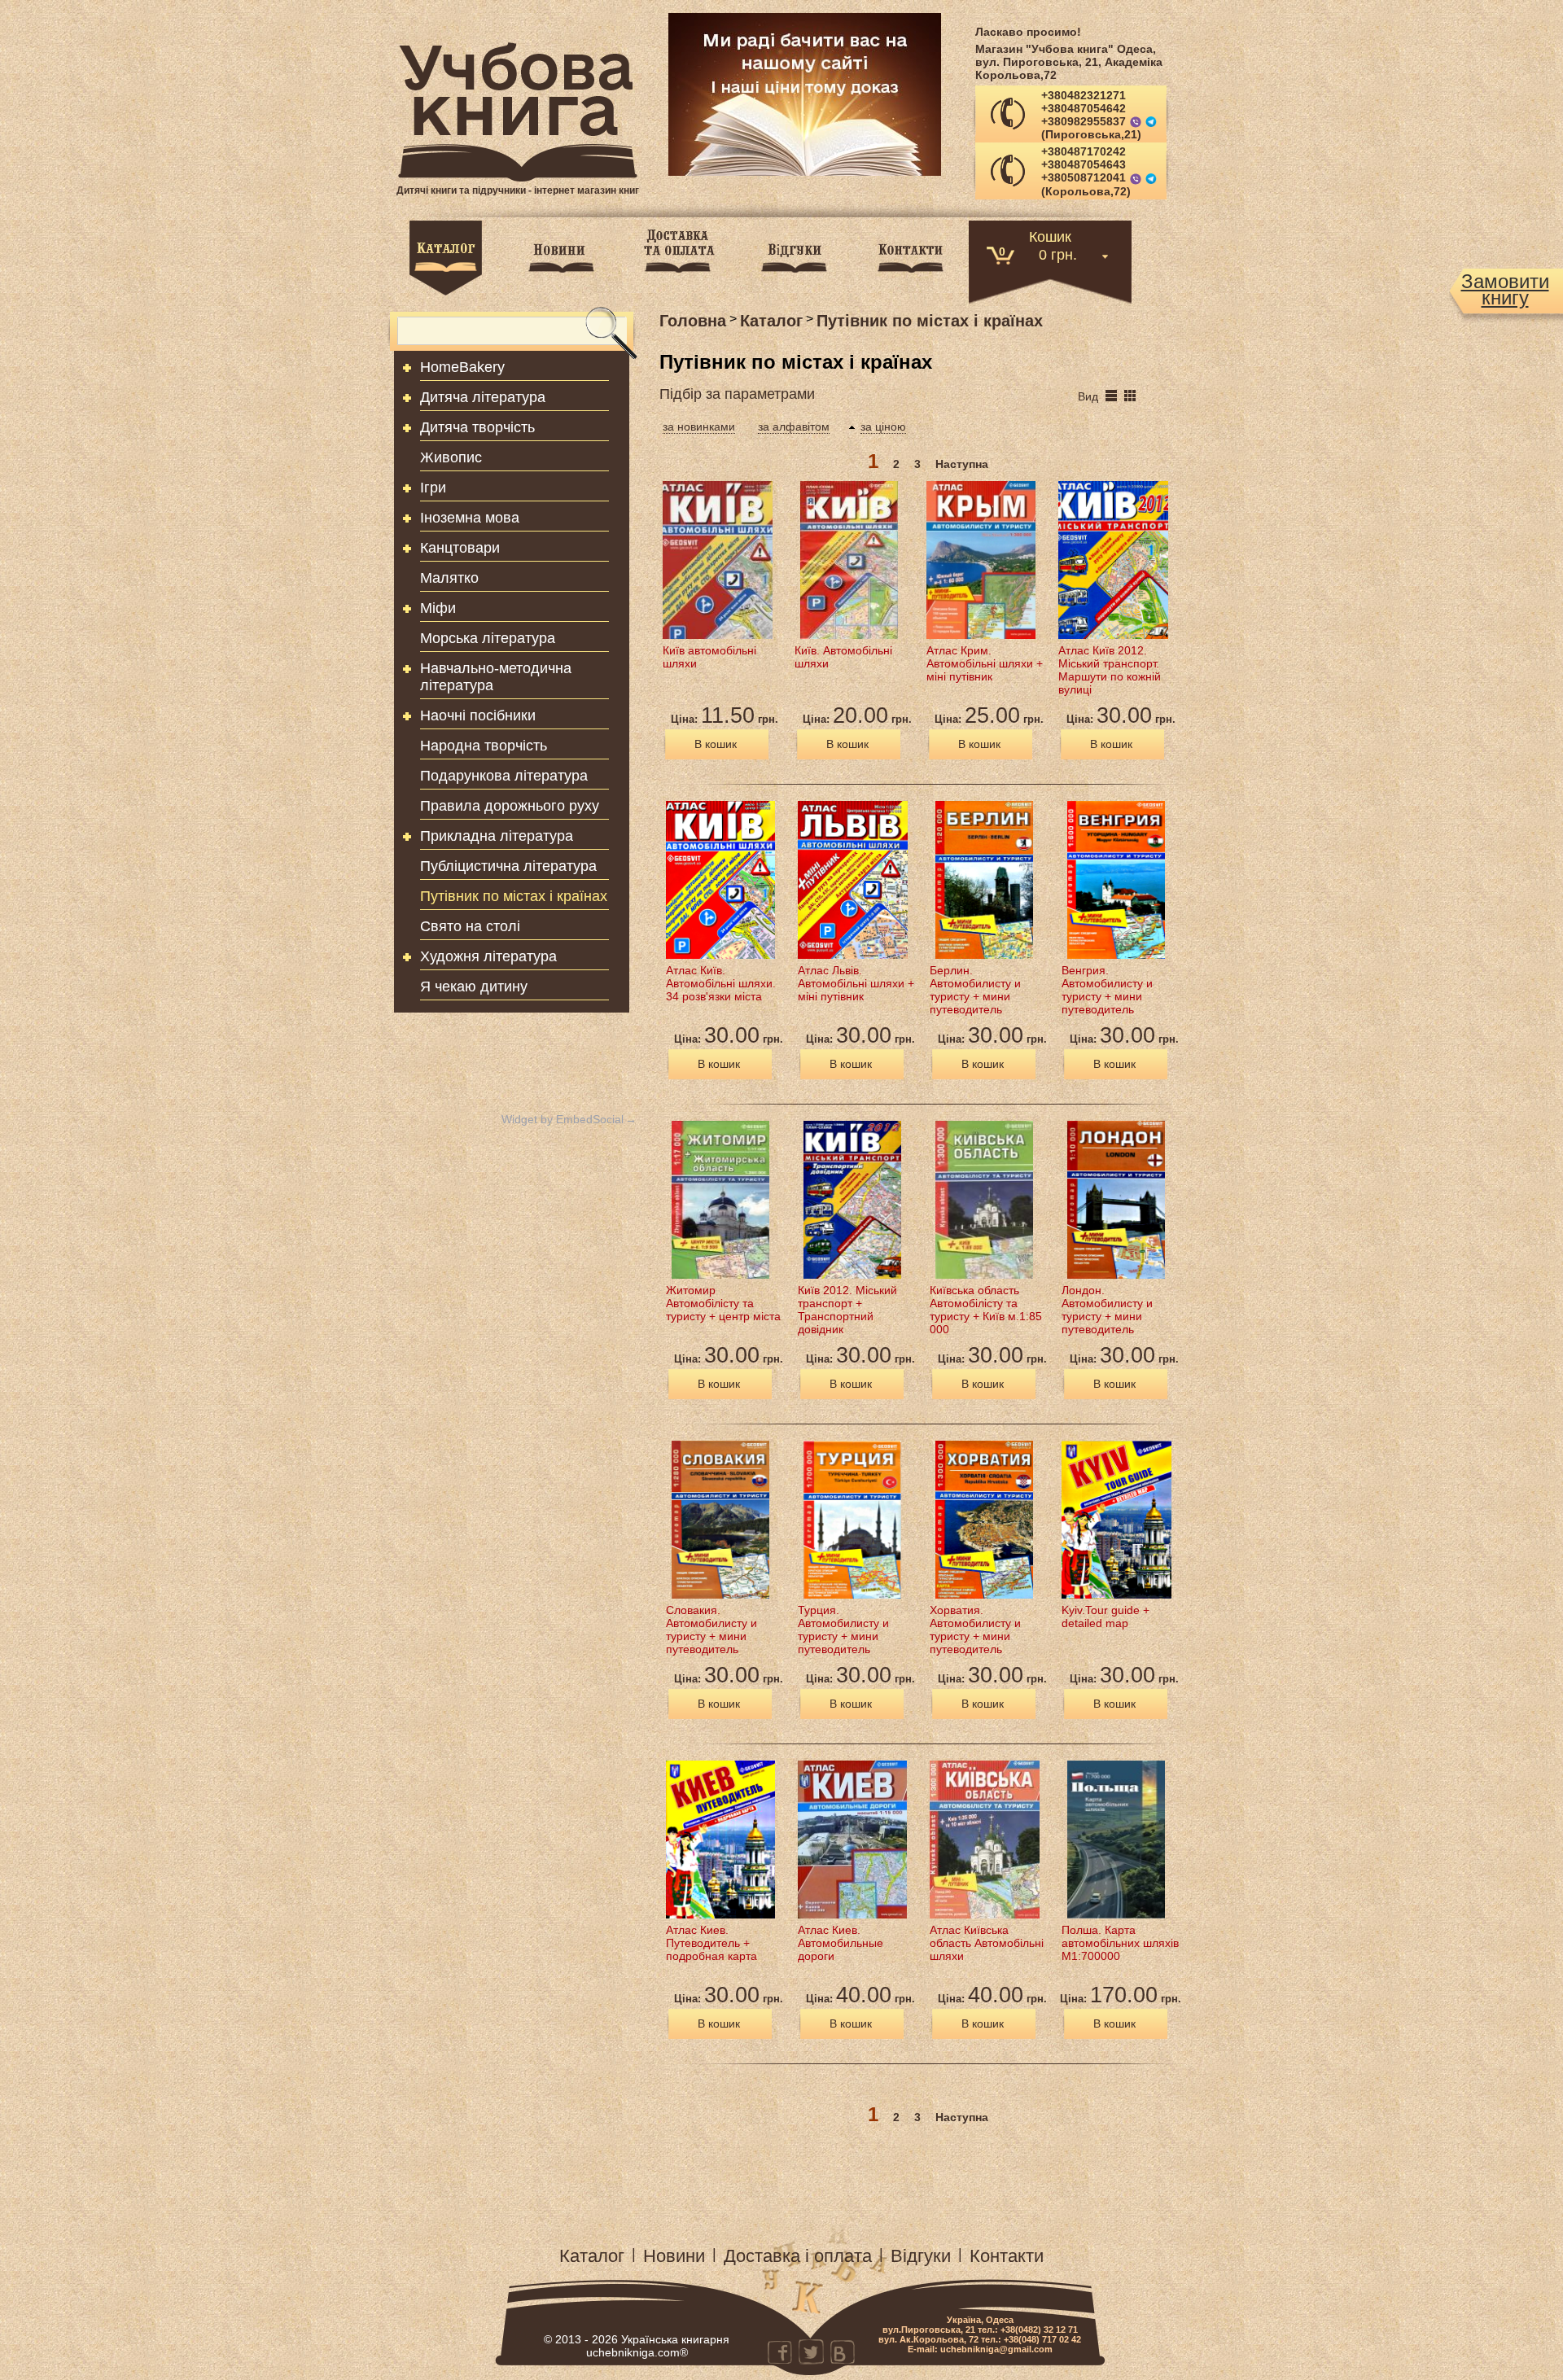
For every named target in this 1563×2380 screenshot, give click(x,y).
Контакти (1007, 2256)
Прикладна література (497, 836)
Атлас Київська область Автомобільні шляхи (987, 1943)
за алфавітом (794, 427)
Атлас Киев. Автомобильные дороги (841, 1943)
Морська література (488, 638)
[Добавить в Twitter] (811, 2352)
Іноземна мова (470, 518)
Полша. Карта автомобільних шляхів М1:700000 (1120, 1943)
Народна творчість (484, 746)
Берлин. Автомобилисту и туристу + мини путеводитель (975, 990)
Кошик (1050, 236)
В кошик (716, 744)
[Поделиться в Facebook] (780, 2352)
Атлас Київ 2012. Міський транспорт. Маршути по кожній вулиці (1110, 670)
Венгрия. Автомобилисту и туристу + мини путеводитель (1107, 990)
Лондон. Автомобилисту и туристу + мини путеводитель (1107, 1310)
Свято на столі (470, 926)
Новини (674, 2256)
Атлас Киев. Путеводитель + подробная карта (711, 1943)
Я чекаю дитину (474, 987)
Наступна (962, 464)
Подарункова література (504, 776)
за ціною (883, 427)
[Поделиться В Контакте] (842, 2352)
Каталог (592, 2256)
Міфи (438, 608)
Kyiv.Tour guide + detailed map (1105, 1617)
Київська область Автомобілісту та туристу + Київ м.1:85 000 (986, 1310)
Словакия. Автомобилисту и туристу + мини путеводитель (711, 1630)
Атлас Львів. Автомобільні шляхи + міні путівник (856, 983)
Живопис (451, 457)
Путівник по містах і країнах (514, 896)
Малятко (449, 578)
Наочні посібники (478, 715)
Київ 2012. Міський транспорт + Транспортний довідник (847, 1310)
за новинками (699, 427)
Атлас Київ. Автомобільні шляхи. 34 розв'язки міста (721, 983)
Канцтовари (460, 548)
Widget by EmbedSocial (563, 1119)
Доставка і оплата (798, 2256)
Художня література (488, 956)
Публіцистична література (508, 866)
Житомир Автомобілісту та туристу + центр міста (723, 1303)
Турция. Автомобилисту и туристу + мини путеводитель (843, 1630)
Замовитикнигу (1505, 290)
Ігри (433, 488)
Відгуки (921, 2256)
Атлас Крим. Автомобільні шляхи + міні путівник (985, 663)
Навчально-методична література (496, 677)
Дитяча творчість (477, 427)
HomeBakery (462, 367)
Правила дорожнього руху (510, 806)
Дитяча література (483, 397)
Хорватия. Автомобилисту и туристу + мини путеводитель (975, 1630)
